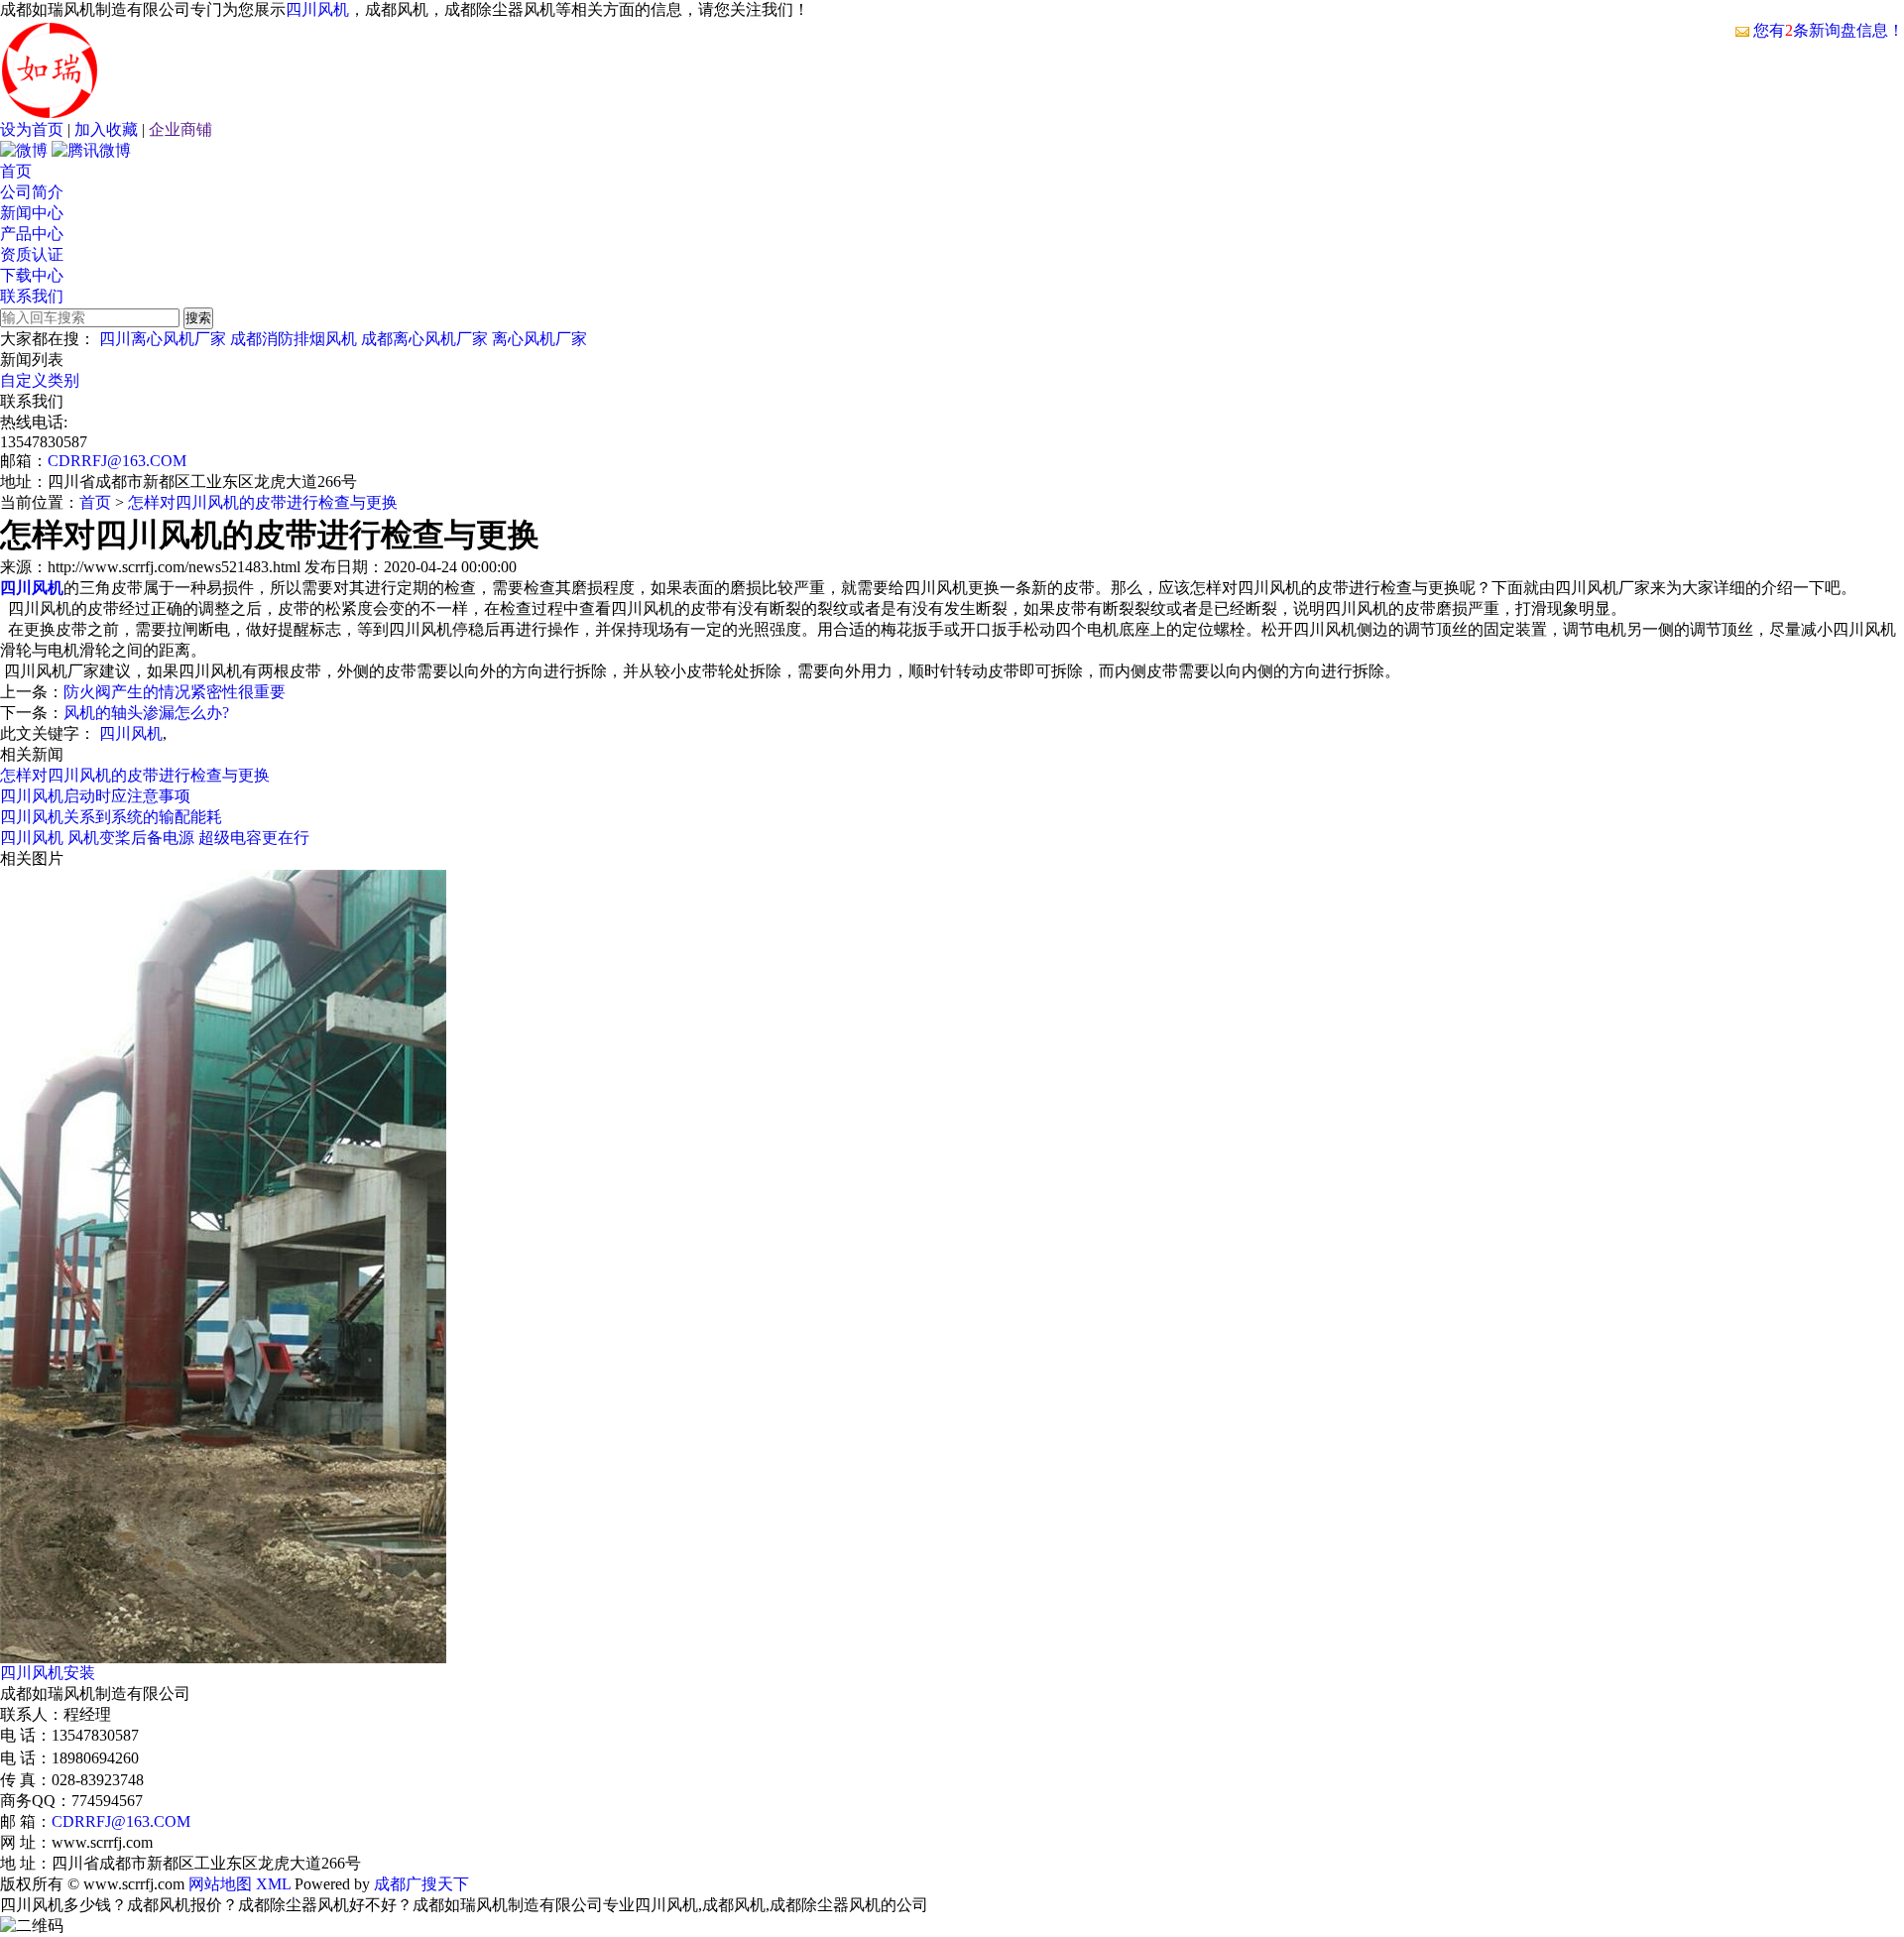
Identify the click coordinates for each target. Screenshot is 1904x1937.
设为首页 (32, 129)
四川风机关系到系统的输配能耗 (111, 817)
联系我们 (32, 296)
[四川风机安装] (223, 1658)
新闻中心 (32, 213)
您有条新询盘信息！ (1829, 30)
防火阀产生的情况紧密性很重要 (175, 692)
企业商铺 (180, 129)
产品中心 (32, 234)
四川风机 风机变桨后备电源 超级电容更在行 (155, 838)
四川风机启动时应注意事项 (95, 796)
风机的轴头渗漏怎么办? (146, 713)
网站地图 (220, 1884)
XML (273, 1884)
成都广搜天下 (419, 1884)
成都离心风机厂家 (424, 339)
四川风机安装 (48, 1673)
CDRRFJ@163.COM (117, 461)
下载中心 (32, 275)
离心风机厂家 (539, 339)
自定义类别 (40, 380)
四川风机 (317, 9)
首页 (16, 171)
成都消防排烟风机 (294, 339)
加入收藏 (106, 129)
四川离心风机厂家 (163, 339)
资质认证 (32, 254)
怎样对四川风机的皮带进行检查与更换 (263, 502)
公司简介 (32, 192)
